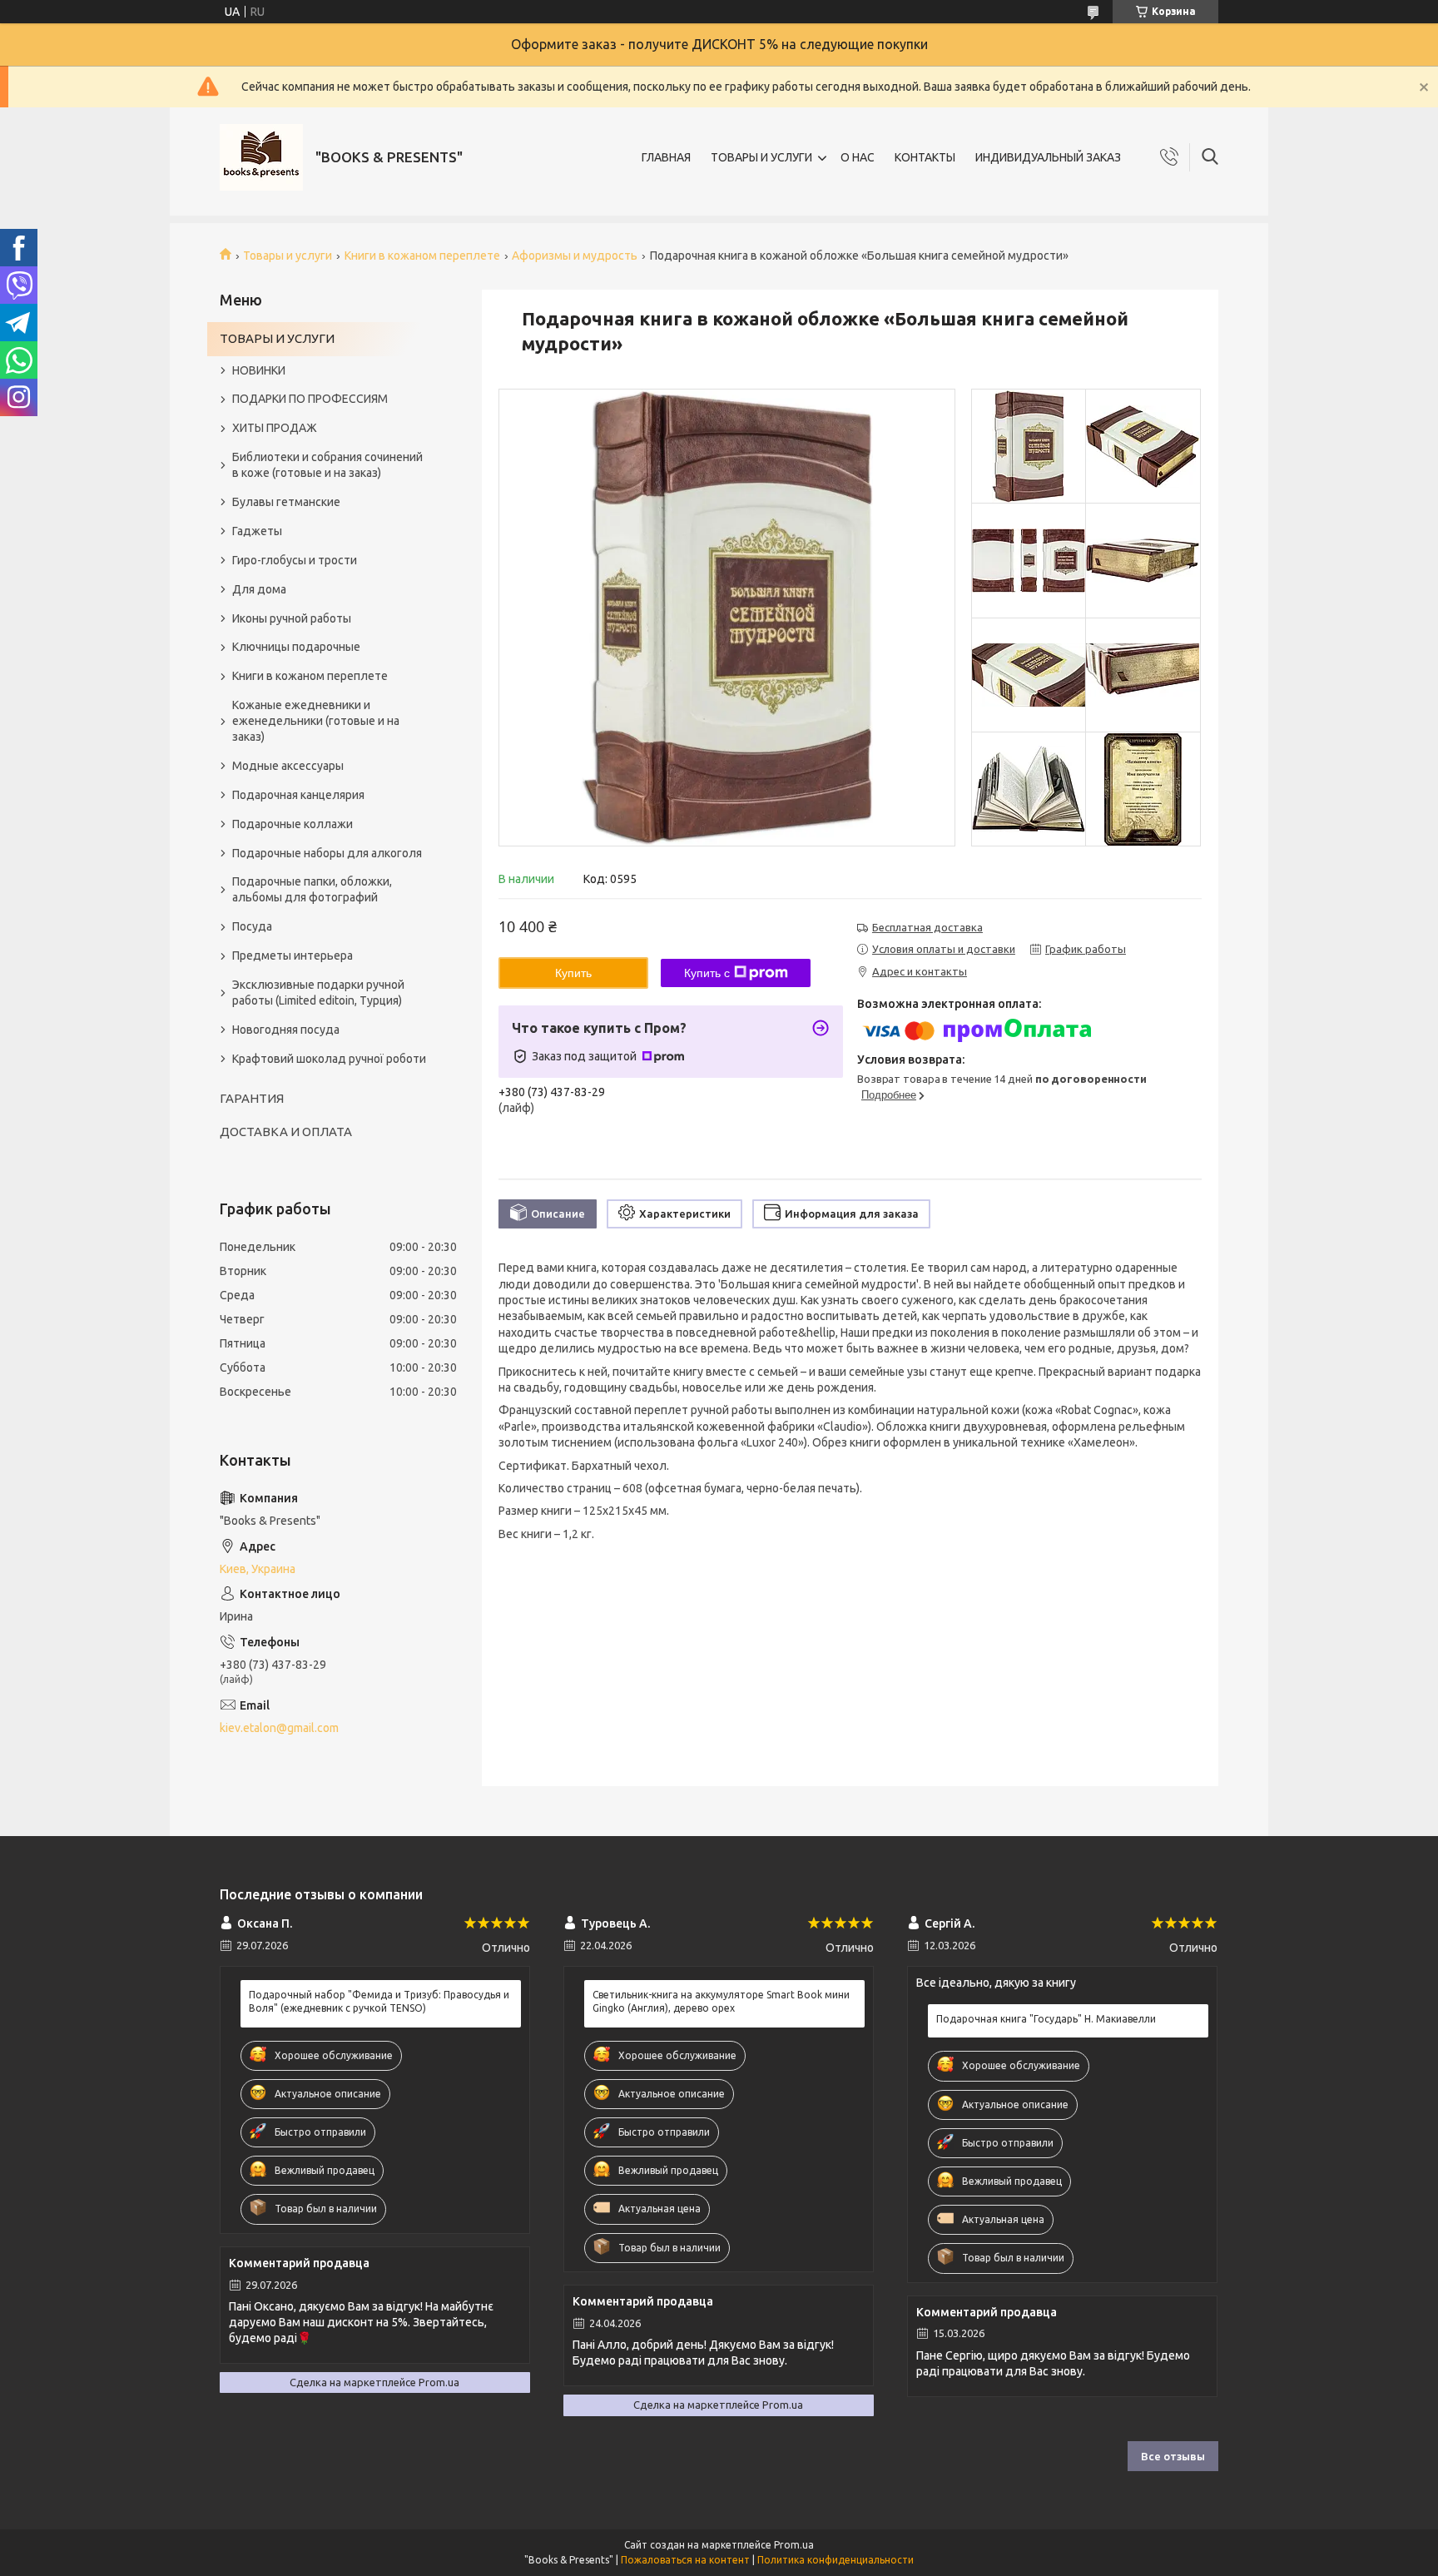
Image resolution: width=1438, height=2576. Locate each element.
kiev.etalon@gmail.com (279, 1728)
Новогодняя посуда (286, 1030)
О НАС (858, 157)
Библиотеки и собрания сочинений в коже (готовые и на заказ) (327, 465)
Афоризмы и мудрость (575, 256)
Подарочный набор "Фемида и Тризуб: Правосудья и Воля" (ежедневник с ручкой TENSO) (379, 2001)
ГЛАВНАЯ (666, 157)
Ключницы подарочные (296, 647)
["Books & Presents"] (261, 157)
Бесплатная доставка (927, 927)
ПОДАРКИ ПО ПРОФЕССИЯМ (310, 399)
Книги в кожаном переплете (422, 256)
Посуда (252, 926)
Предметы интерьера (293, 955)
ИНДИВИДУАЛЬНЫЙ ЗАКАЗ (1048, 157)
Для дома (259, 589)
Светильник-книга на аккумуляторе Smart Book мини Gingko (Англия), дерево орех (721, 2001)
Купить (573, 973)
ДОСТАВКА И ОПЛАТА (286, 1132)
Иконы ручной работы (292, 618)
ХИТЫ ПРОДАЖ (275, 428)
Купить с (707, 973)
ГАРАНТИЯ (252, 1098)
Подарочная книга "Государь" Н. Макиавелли (1046, 2019)
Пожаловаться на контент (685, 2560)
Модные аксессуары (288, 766)
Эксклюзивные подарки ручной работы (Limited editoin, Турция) (318, 993)
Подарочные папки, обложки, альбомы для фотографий (312, 889)
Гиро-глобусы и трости (295, 560)
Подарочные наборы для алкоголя (327, 853)
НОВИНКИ (259, 370)
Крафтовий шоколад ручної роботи (329, 1059)
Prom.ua (794, 2545)
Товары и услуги (288, 256)
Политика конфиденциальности (836, 2560)
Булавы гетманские (286, 502)
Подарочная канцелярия (298, 795)
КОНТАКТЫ (925, 157)
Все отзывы (1173, 2456)
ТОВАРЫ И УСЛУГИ (761, 157)
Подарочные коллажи (293, 824)
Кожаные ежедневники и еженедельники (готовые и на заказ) (316, 721)
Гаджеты (257, 531)
